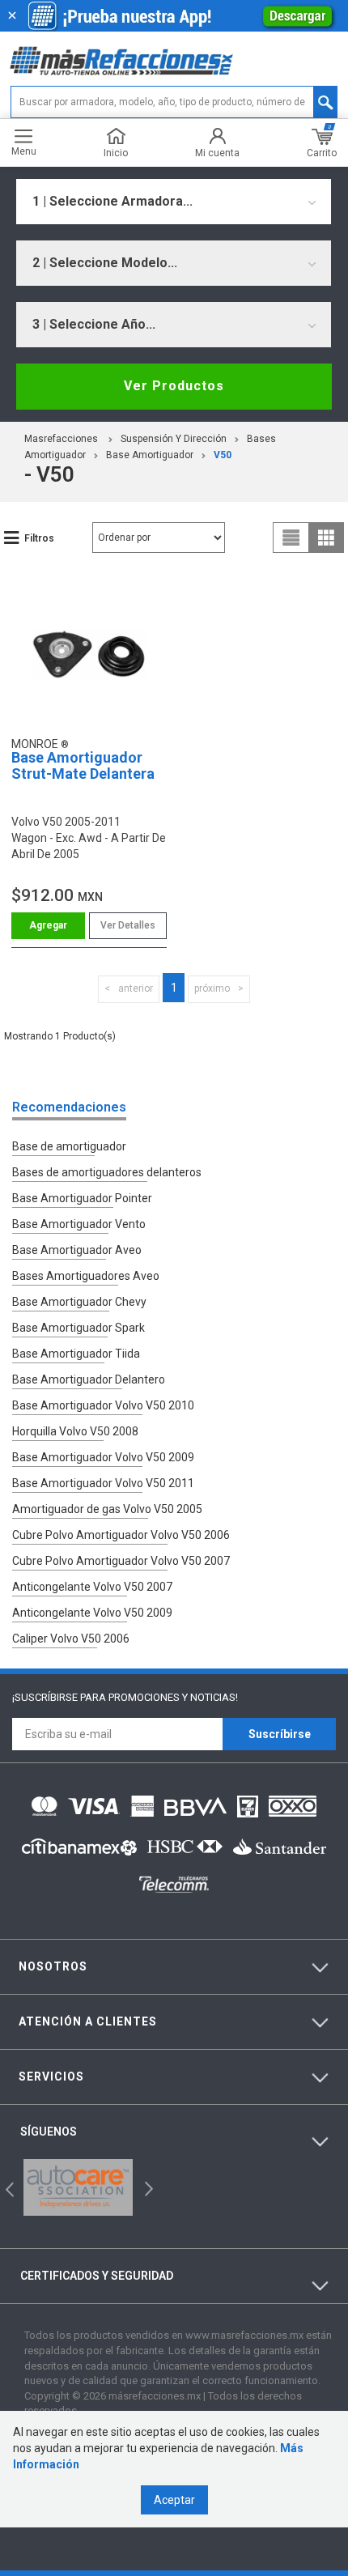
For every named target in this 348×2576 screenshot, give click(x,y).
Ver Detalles (128, 925)
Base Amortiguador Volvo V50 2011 (103, 1483)
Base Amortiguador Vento (79, 1224)
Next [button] (147, 2188)
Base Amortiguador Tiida (76, 1354)
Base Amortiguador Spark (79, 1328)
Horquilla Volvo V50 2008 (75, 1431)
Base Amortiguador (150, 455)
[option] (78, 2187)
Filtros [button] (39, 538)
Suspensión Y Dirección (174, 439)
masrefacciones (61, 439)
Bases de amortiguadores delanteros (107, 1172)
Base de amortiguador (69, 1146)
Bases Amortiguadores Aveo (86, 1276)
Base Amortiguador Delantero (89, 1379)
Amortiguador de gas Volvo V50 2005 (107, 1509)
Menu (24, 151)
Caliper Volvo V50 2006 (71, 1639)
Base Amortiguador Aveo (77, 1250)
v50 (223, 455)
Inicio (116, 153)
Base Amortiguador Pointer (82, 1198)
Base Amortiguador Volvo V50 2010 (103, 1405)
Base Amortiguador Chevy (79, 1302)
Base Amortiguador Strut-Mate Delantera (83, 765)
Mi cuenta (217, 153)
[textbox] (174, 102)
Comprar (48, 926)
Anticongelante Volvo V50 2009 (92, 1613)
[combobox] (174, 202)
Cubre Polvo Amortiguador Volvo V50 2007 (121, 1561)
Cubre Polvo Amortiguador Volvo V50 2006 (121, 1535)
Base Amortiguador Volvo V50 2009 (103, 1457)
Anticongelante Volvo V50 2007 (92, 1587)
